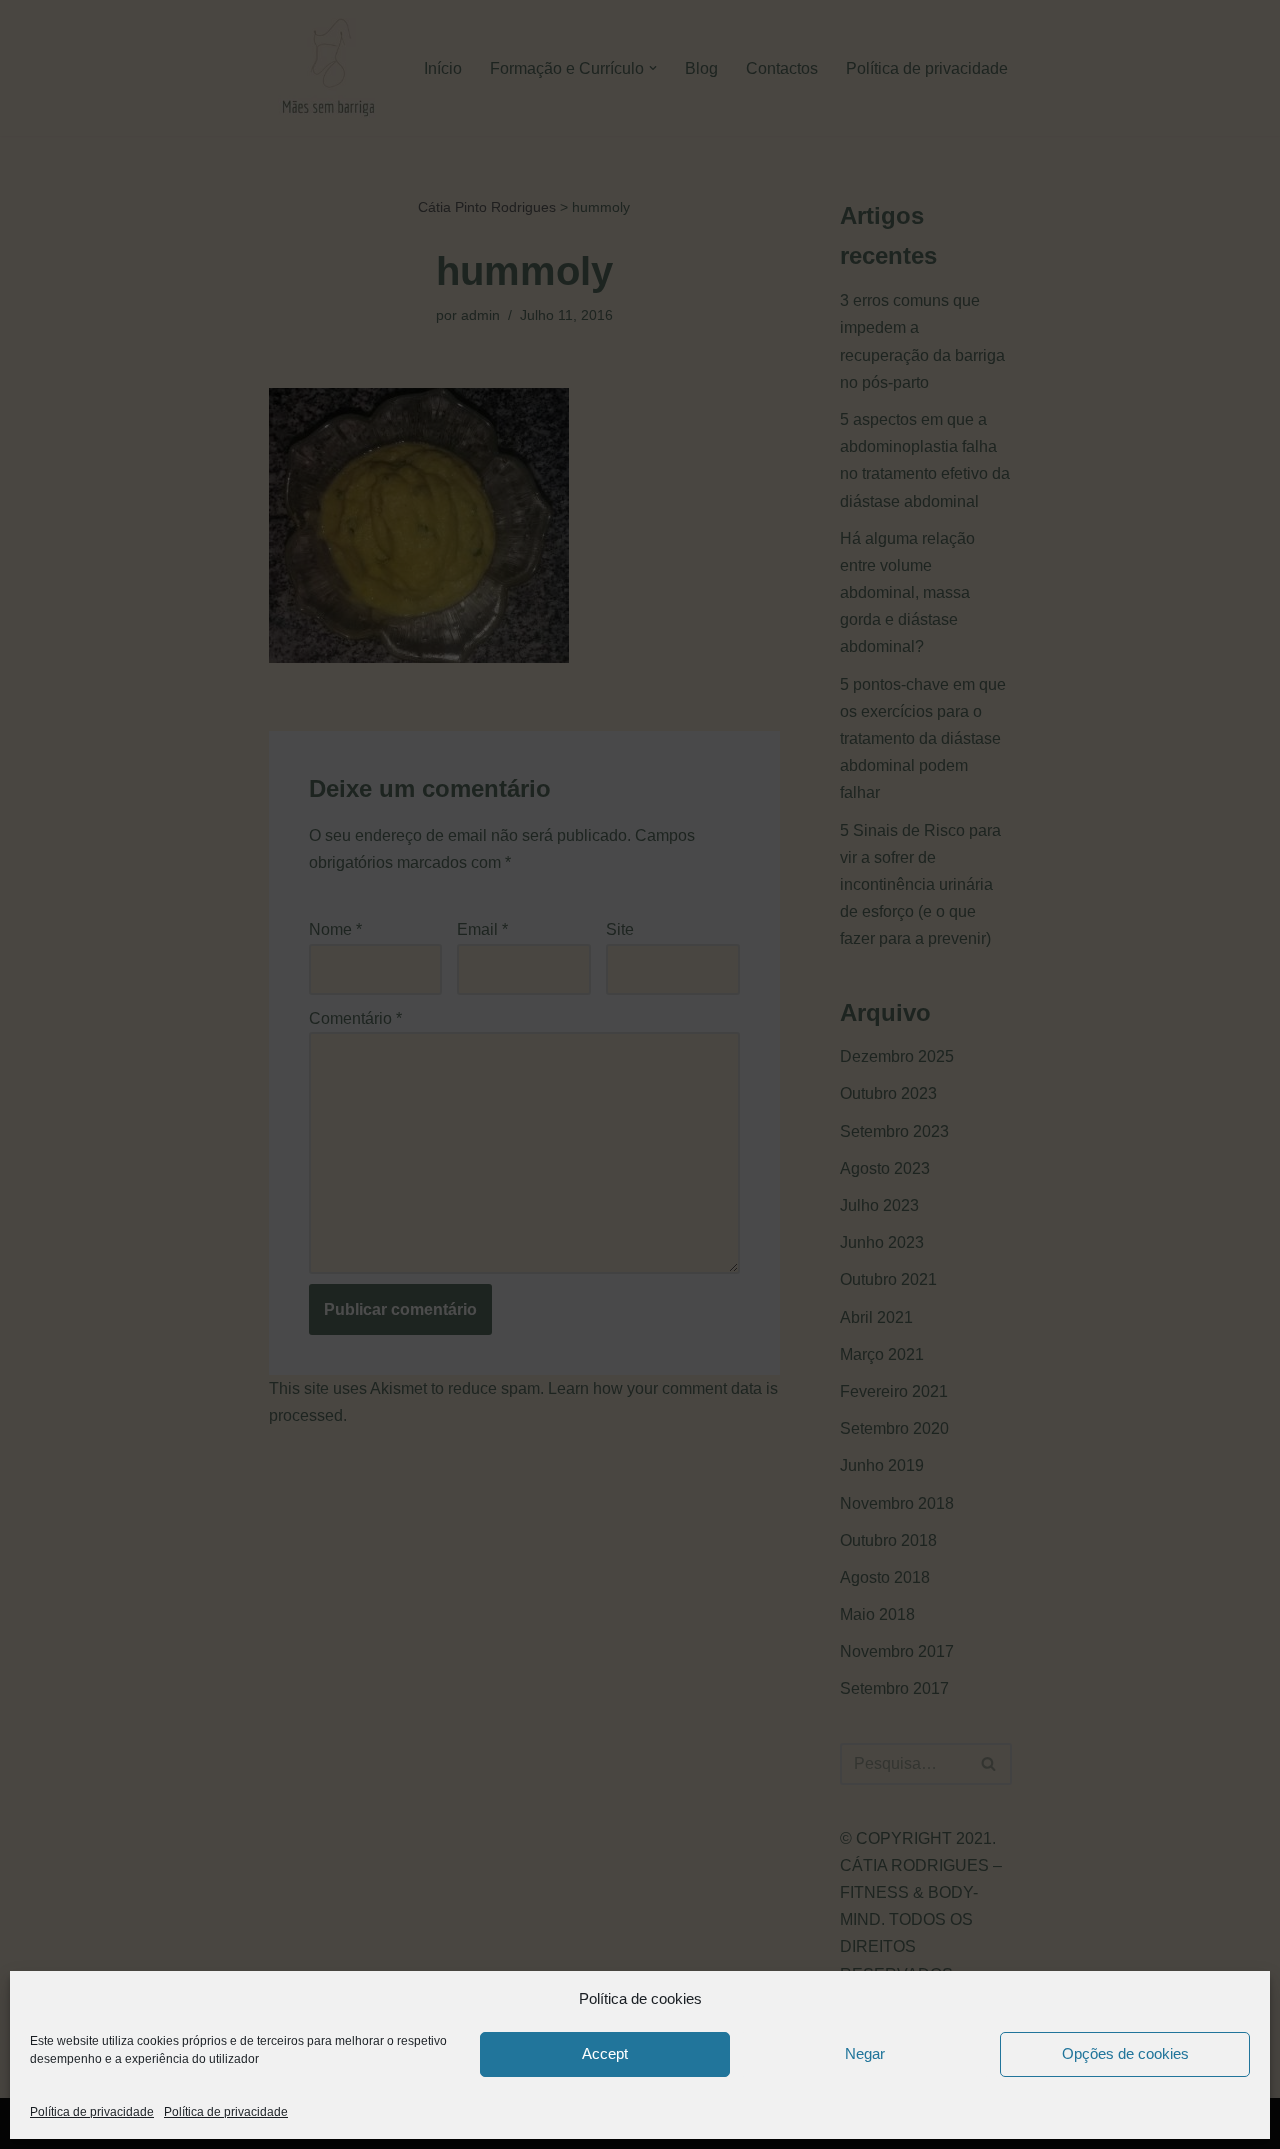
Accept (605, 2053)
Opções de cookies (1125, 2053)
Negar (865, 2053)
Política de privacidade (92, 2112)
